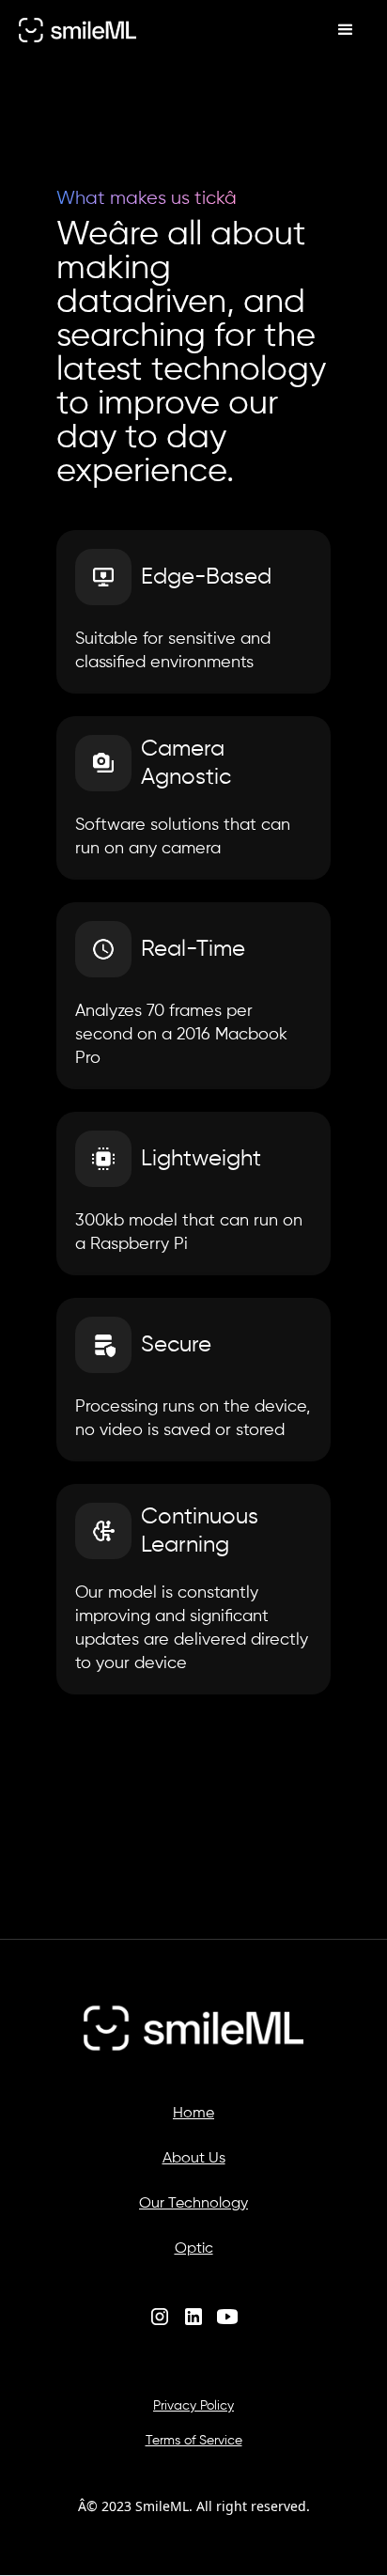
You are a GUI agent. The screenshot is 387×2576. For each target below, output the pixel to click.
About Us (194, 2159)
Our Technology (193, 2204)
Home (193, 2114)
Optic (194, 2249)
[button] (346, 30)
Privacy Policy (193, 2406)
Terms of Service (194, 2441)
